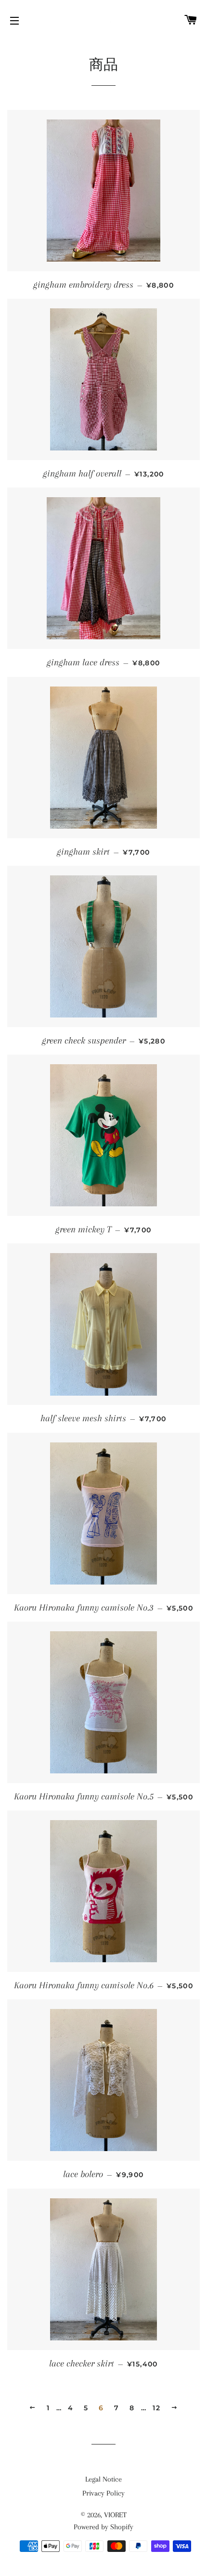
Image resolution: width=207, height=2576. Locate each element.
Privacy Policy (103, 2493)
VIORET (115, 2515)
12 (156, 2408)
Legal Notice (103, 2479)
